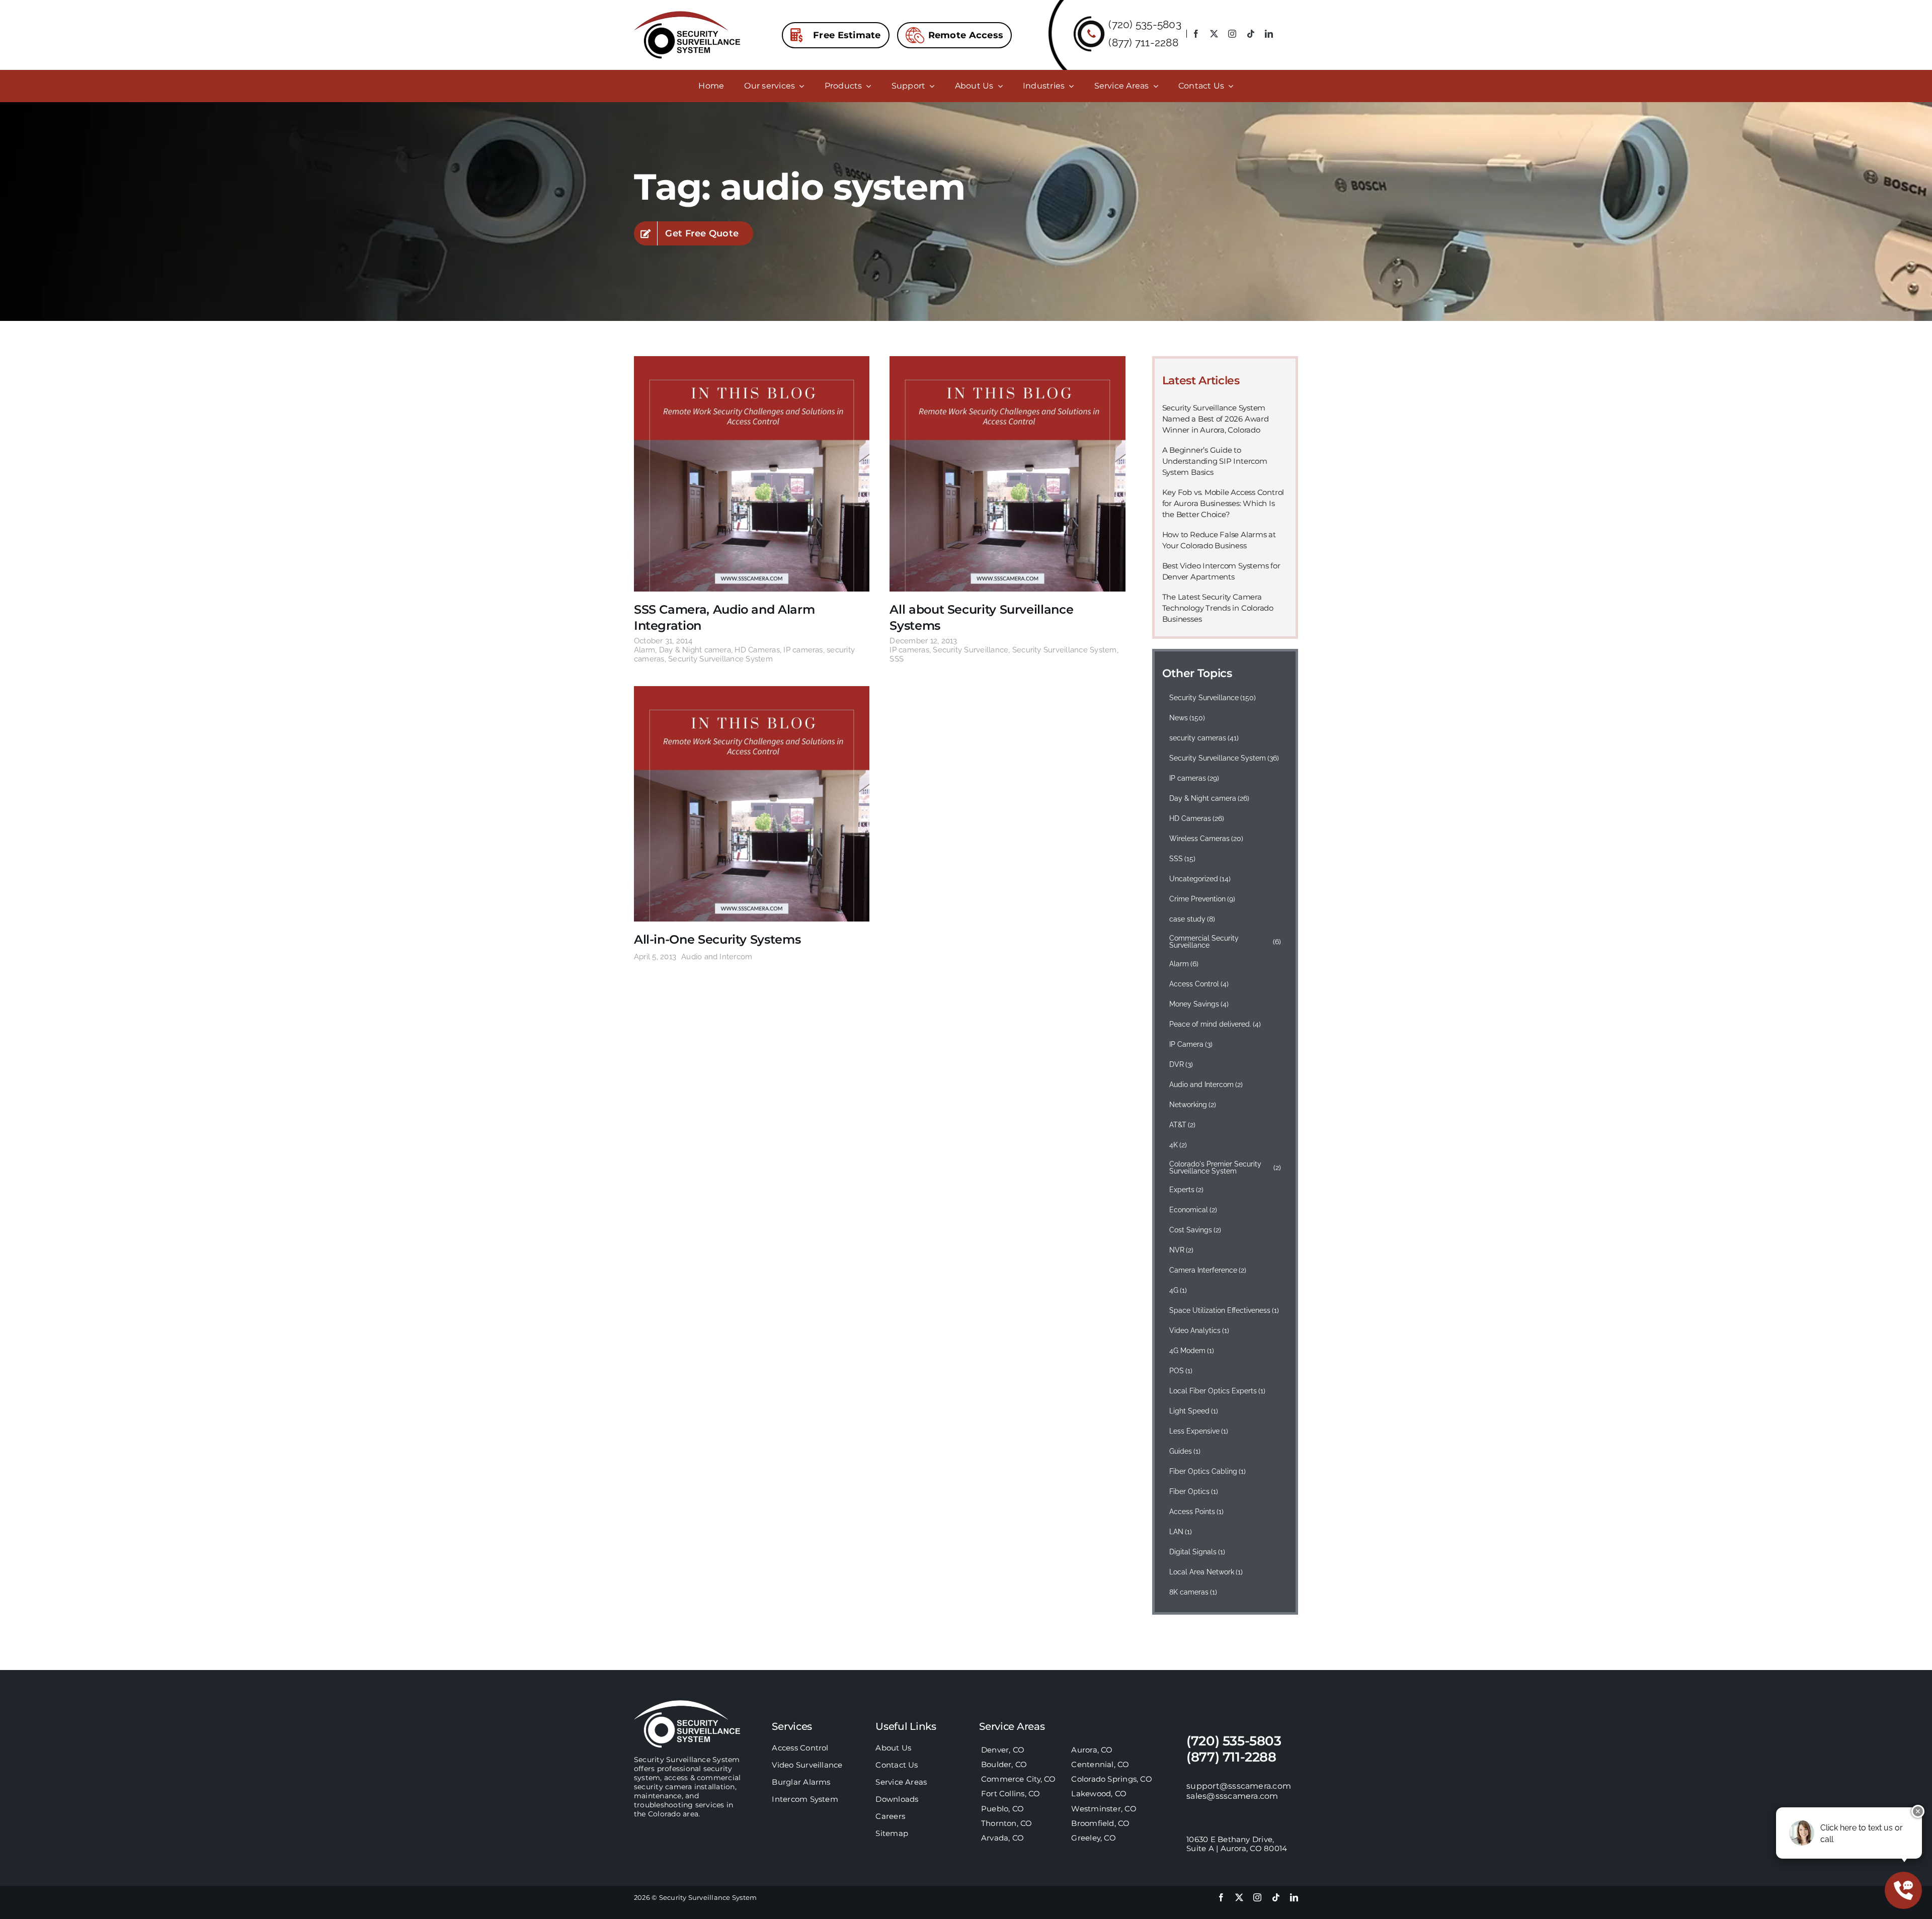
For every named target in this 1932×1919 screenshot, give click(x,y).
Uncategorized (1200, 879)
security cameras (1204, 738)
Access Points (1197, 1512)
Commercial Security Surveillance (1225, 942)
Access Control (1199, 984)
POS (1181, 1371)
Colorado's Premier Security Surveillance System (1225, 1167)
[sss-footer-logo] (687, 1704)
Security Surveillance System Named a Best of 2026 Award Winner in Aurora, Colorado (1216, 419)
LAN (1181, 1532)
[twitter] (1214, 34)
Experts (1187, 1190)
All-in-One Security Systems (717, 939)
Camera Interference (1208, 1270)
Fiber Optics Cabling (1208, 1471)
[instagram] (1232, 34)
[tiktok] (1251, 34)
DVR (1181, 1064)
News (1187, 718)
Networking (1193, 1105)
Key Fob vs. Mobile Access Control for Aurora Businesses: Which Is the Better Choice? (1223, 503)
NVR (1182, 1250)
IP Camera (1191, 1044)
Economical (1193, 1210)
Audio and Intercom (717, 957)
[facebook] (1196, 34)
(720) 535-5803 (1145, 24)
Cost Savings (1195, 1230)
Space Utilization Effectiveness (1224, 1310)
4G (1178, 1290)
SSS (897, 659)
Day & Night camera (695, 650)
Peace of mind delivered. (1215, 1024)
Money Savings (1199, 1004)
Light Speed (1194, 1411)
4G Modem (1192, 1351)
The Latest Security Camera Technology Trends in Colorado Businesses (1218, 608)
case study (1192, 919)
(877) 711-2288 (1143, 43)
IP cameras (803, 650)
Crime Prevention (1202, 899)
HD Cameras (757, 650)
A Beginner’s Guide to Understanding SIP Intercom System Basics (1215, 461)
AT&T (1183, 1125)
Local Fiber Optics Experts (1218, 1391)
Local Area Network (1206, 1572)
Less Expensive (1199, 1431)
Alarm (645, 650)
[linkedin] (1269, 34)
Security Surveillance (971, 650)
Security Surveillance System (720, 659)
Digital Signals (1197, 1552)
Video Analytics (1199, 1330)
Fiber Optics (1194, 1491)
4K (1178, 1145)
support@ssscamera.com (1239, 1786)
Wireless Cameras (1206, 839)
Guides (1185, 1451)
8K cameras (1193, 1592)
